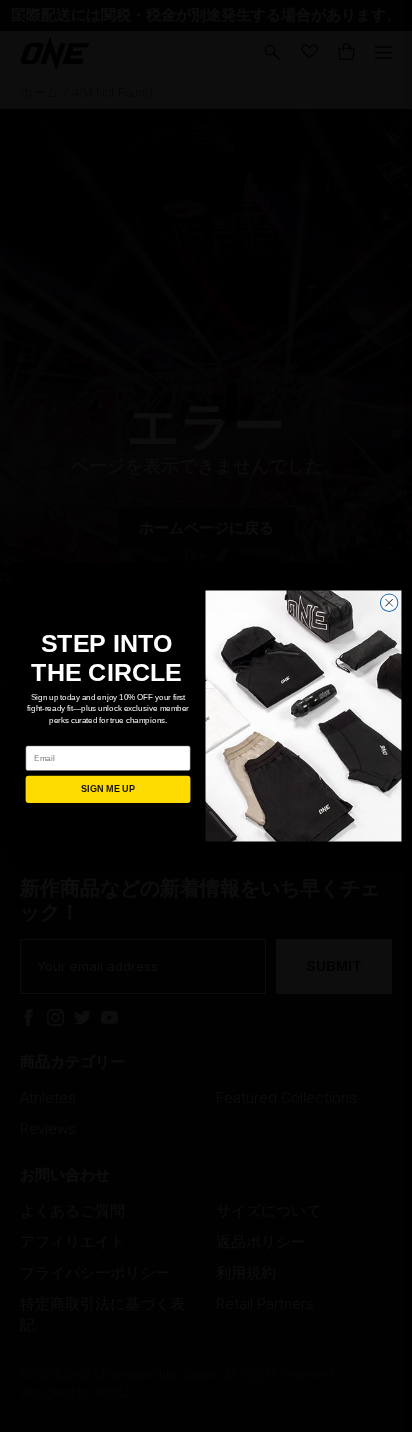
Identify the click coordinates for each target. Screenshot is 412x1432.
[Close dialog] (389, 603)
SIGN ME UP (107, 790)
